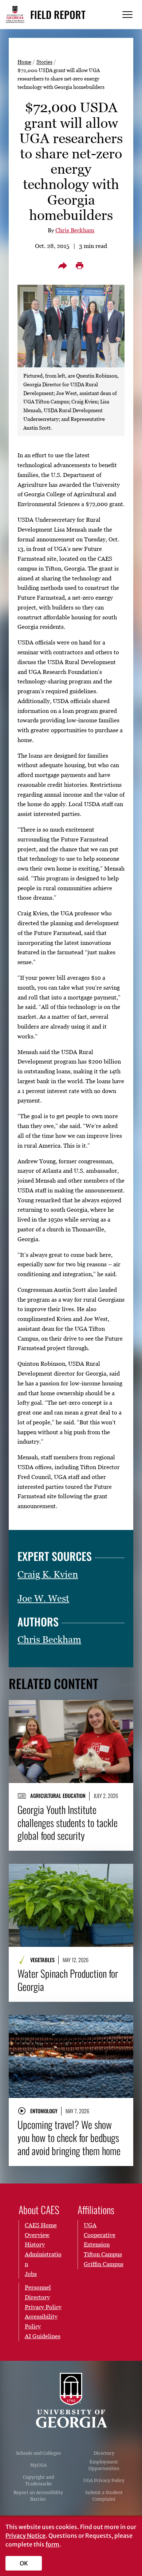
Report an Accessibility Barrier (38, 2496)
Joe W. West (43, 1598)
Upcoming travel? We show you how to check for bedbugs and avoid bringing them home (69, 2138)
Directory (104, 2453)
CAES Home (41, 2225)
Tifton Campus (103, 2254)
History (35, 2244)
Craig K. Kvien (48, 1574)
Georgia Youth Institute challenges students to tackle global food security (68, 1823)
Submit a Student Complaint (104, 2496)
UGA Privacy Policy (104, 2480)
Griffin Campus (104, 2264)
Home (24, 62)
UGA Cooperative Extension (100, 2235)
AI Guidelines (43, 2336)
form (52, 2544)
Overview (37, 2235)
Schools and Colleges (38, 2453)
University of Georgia (71, 2401)
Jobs (31, 2274)
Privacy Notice (25, 2536)
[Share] (63, 265)
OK (24, 2563)
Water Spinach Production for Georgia (68, 1980)
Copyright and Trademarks (38, 2480)
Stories (44, 62)
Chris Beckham (75, 230)
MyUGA (38, 2465)
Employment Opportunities (104, 2465)
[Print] (79, 265)
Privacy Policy (43, 2307)
